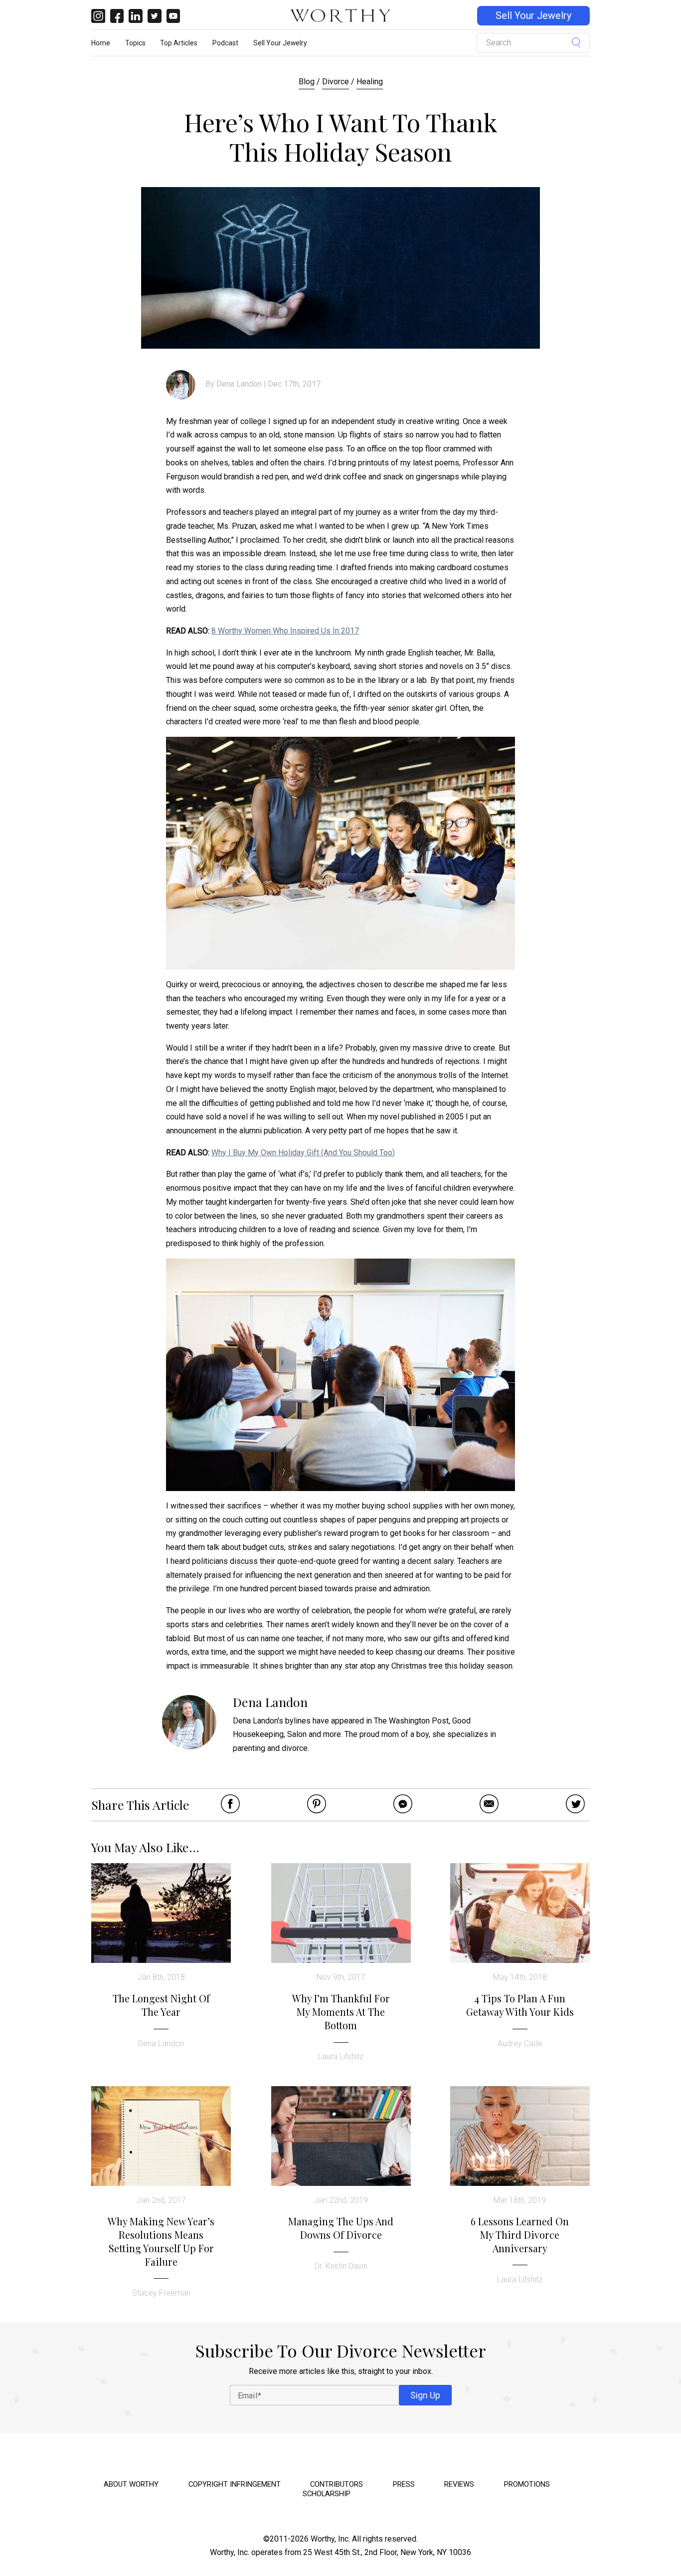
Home (101, 43)
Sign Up (425, 2395)
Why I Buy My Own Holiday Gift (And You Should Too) (303, 1153)
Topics (135, 43)
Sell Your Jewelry (533, 16)
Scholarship (327, 2494)
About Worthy (131, 2484)
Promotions (527, 2484)
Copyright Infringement (235, 2484)
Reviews (459, 2484)
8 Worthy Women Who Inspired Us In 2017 (285, 631)
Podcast (225, 43)
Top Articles (179, 43)
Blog (307, 82)
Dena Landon (239, 384)
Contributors (337, 2484)
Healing (370, 82)
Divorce (336, 82)
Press (404, 2484)
